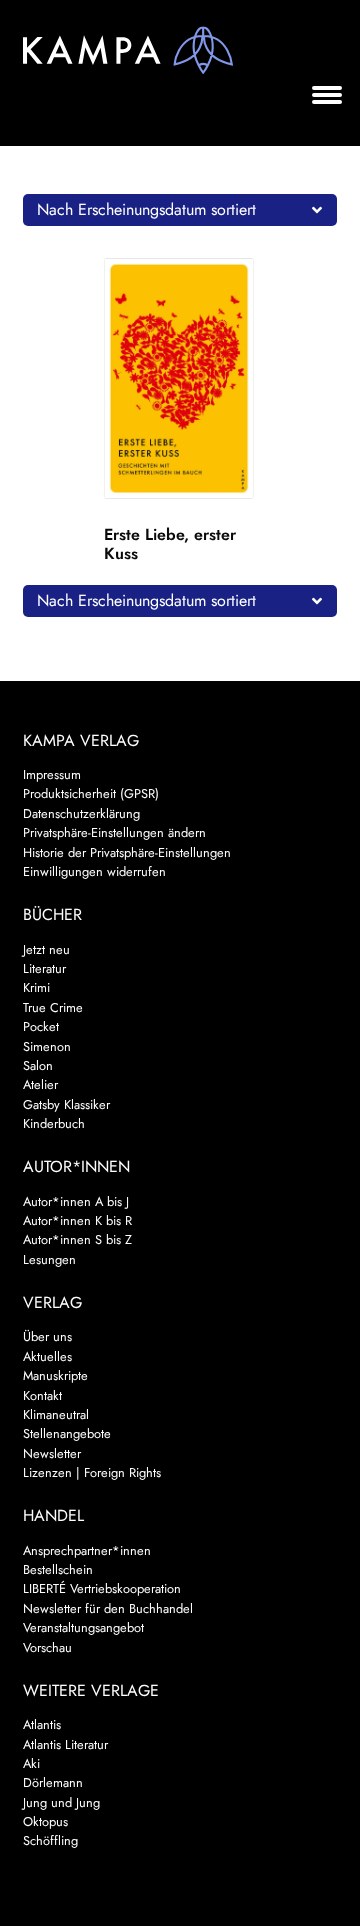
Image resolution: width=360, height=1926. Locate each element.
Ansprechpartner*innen (87, 1550)
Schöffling (50, 1840)
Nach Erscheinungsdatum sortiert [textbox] (146, 209)
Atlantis (42, 1724)
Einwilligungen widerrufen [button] (94, 871)
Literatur (44, 968)
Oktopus (45, 1821)
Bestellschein (58, 1569)
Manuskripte (55, 1375)
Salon (38, 1065)
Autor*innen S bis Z (77, 1239)
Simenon (47, 1046)
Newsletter (52, 1453)
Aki (31, 1763)
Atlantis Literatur (65, 1744)
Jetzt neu (46, 949)
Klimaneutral (56, 1414)
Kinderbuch (54, 1123)
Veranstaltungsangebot (83, 1627)
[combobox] (180, 210)
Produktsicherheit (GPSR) (91, 793)
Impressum (52, 774)
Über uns (47, 1336)
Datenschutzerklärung (81, 813)
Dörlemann (53, 1782)
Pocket (41, 1026)
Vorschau (47, 1647)
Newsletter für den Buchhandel (108, 1608)
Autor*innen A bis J (76, 1201)
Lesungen (49, 1259)
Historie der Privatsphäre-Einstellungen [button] (127, 852)
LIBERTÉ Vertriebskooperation (102, 1588)
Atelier (40, 1084)
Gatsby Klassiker (66, 1104)
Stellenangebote (67, 1433)
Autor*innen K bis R (77, 1220)
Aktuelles (47, 1356)
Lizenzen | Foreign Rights (92, 1472)
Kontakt (42, 1395)
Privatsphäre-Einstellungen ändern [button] (114, 832)
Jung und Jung (61, 1802)
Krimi (36, 987)
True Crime (53, 1007)
